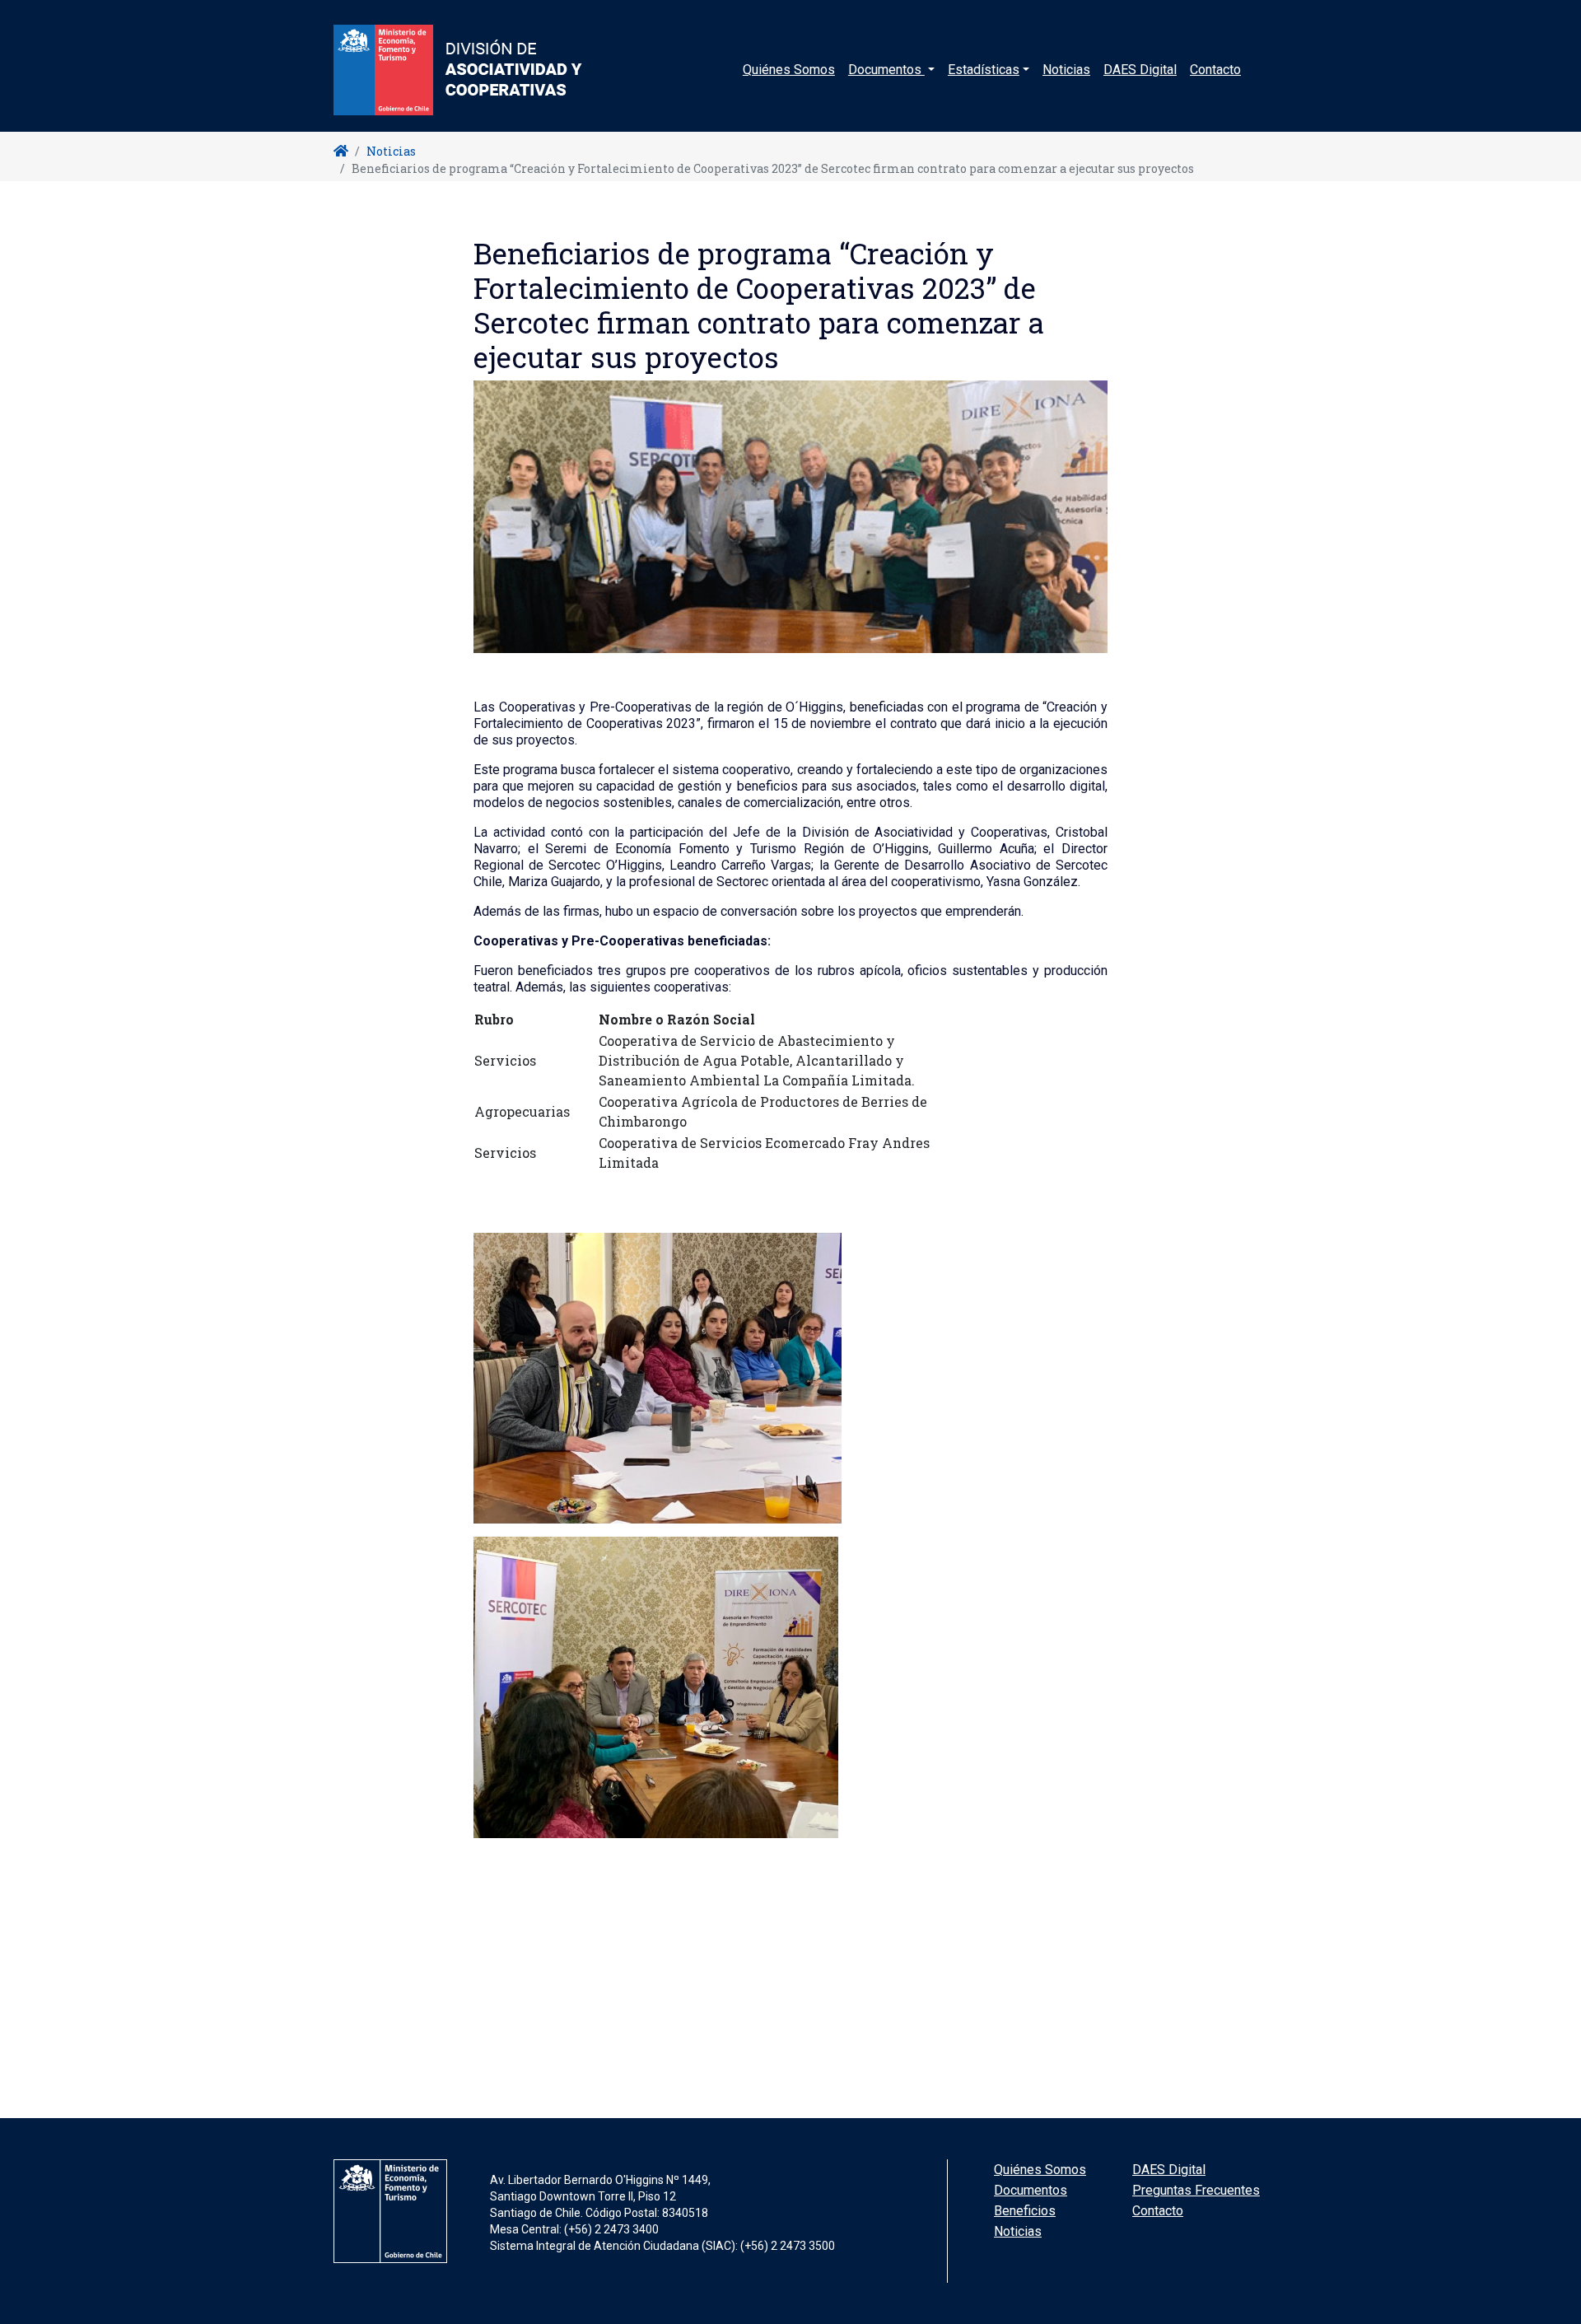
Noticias (1066, 70)
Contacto (1215, 70)
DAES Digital (1140, 70)
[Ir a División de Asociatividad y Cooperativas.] (341, 151)
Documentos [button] (886, 70)
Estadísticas (984, 70)
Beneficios (1025, 2211)
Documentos (1031, 2190)
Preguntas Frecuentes (1196, 2190)
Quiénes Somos (789, 70)
